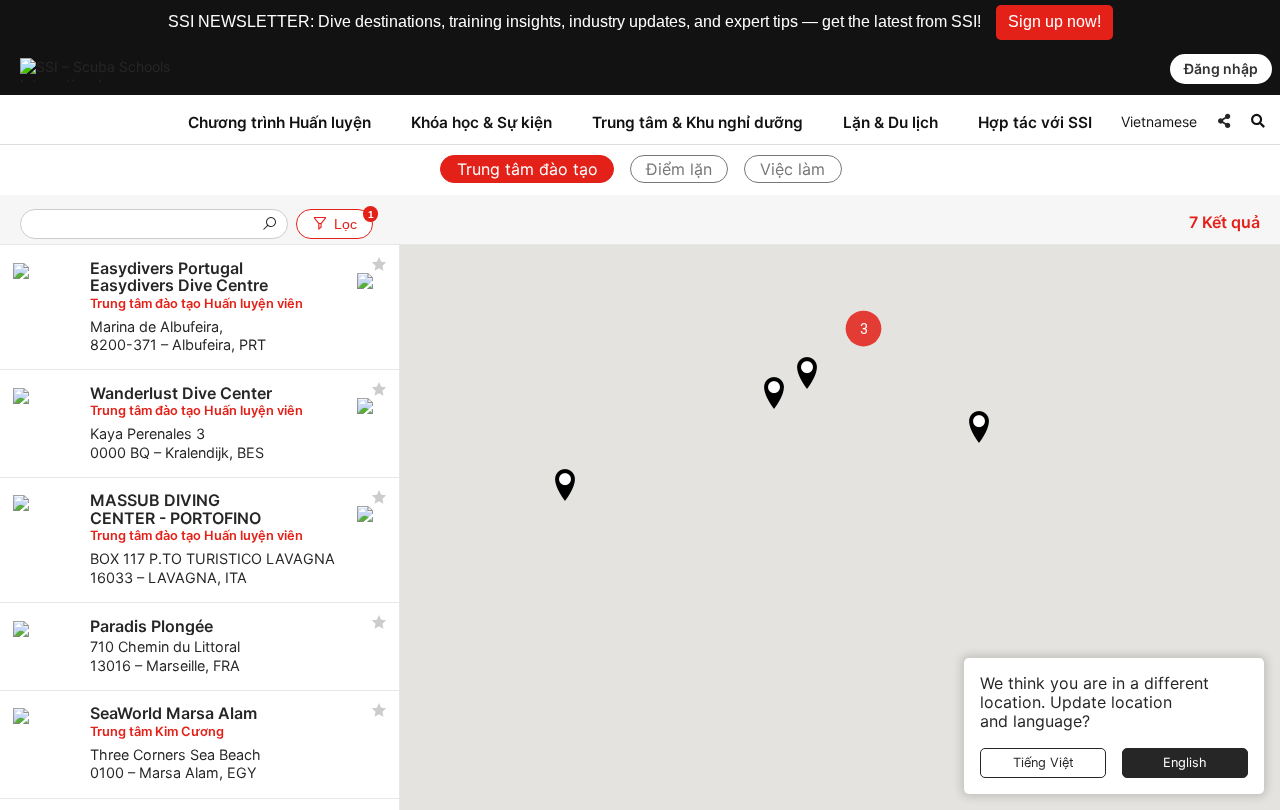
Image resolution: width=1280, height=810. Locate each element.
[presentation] (146, 225)
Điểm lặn (679, 169)
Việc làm (792, 169)
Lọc (353, 220)
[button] (1054, 22)
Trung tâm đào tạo (527, 169)
